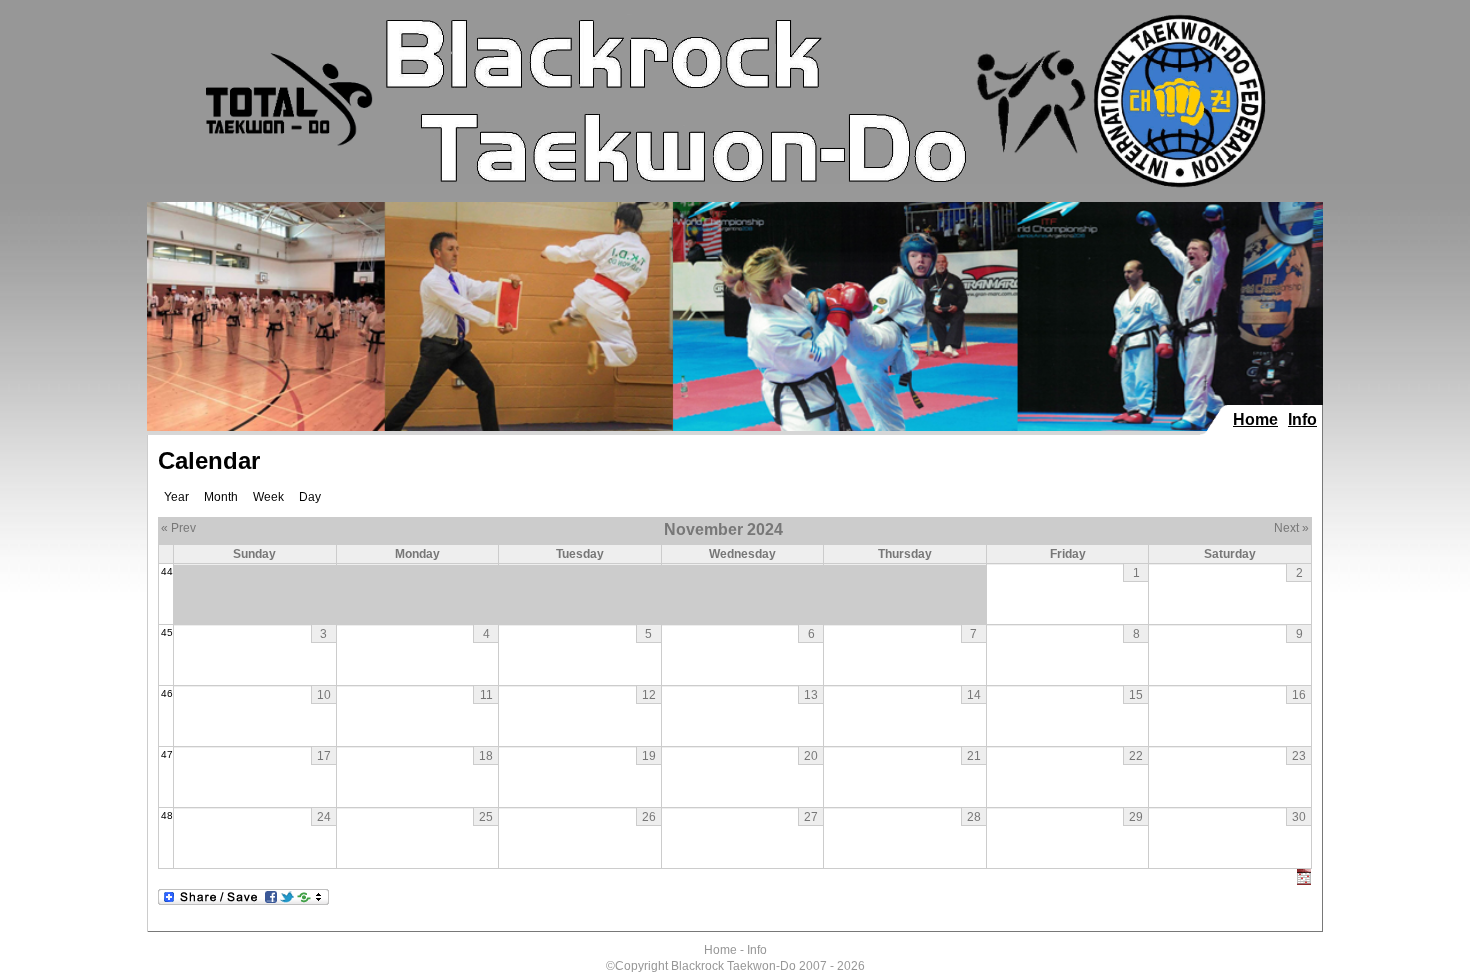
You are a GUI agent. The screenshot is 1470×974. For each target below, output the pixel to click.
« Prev (178, 528)
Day (310, 497)
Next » (1291, 528)
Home (1255, 419)
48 (167, 815)
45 (167, 632)
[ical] (1304, 881)
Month (221, 497)
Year (176, 497)
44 (167, 571)
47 (167, 754)
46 (167, 693)
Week (268, 497)
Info (1302, 419)
